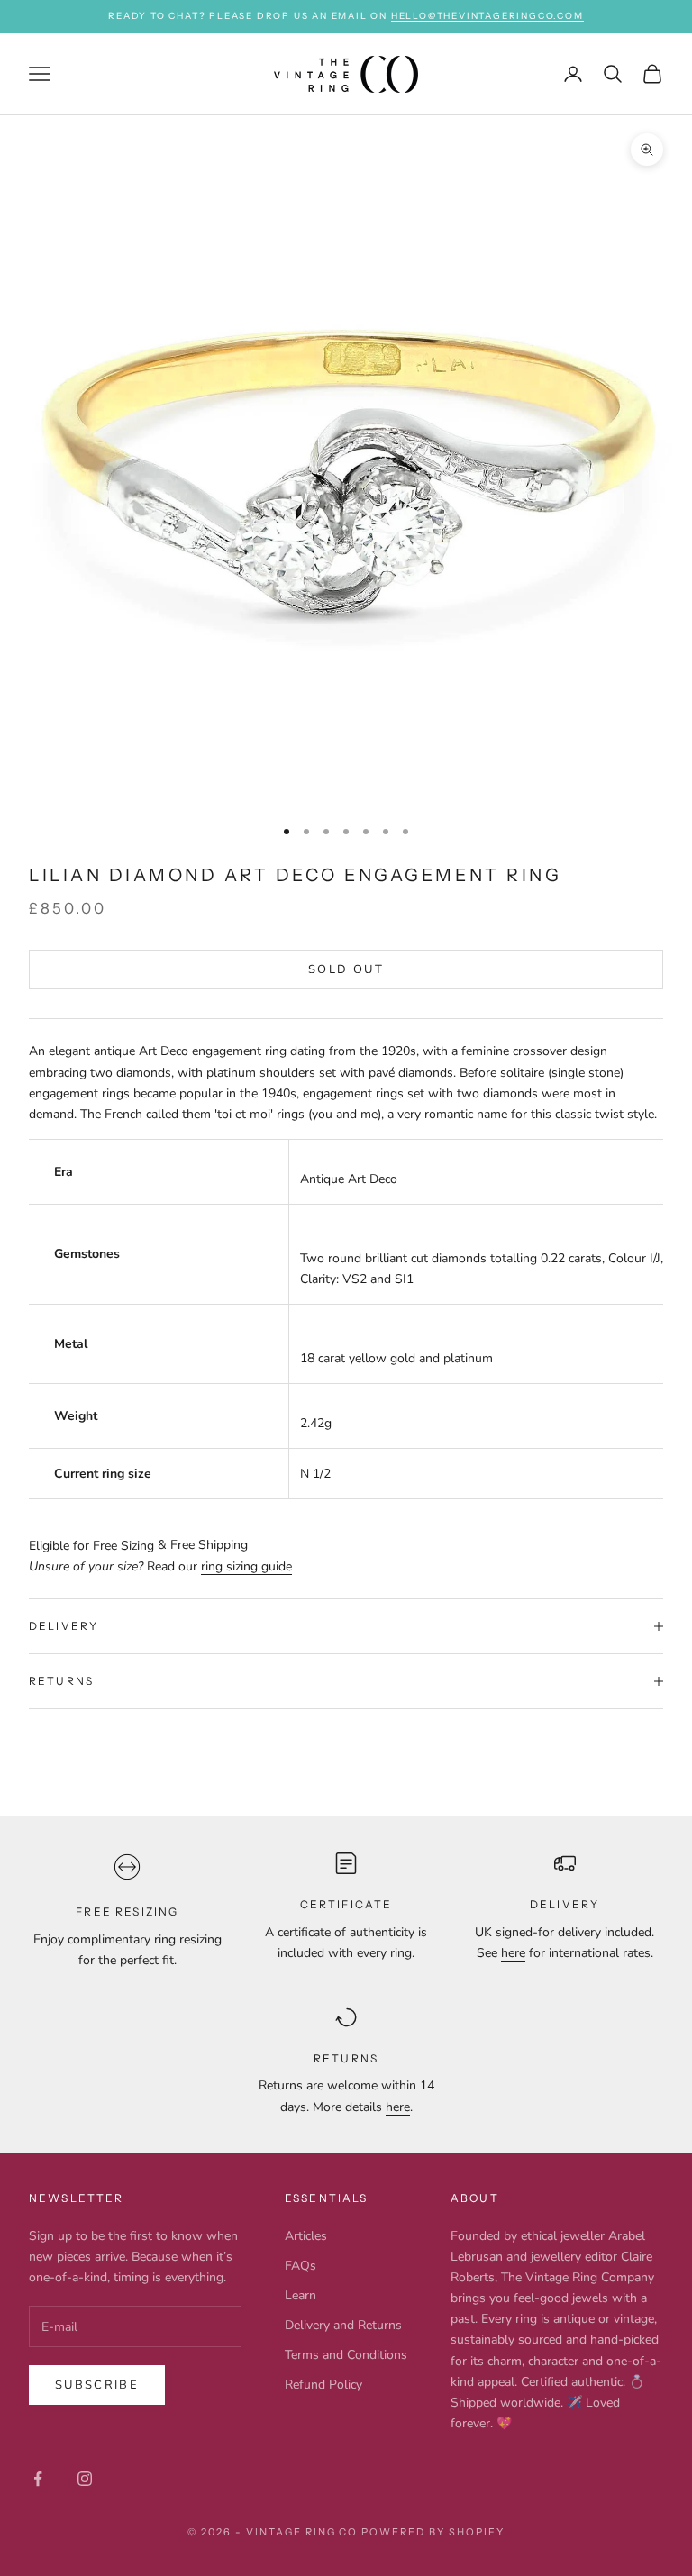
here (513, 1953)
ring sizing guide (246, 1566)
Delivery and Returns (343, 2325)
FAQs (300, 2266)
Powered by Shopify (433, 2532)
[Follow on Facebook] (38, 2479)
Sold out (346, 969)
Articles (306, 2236)
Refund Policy (323, 2385)
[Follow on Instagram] (85, 2479)
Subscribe (97, 2385)
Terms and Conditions (346, 2355)
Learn (300, 2295)
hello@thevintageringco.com (487, 16)
